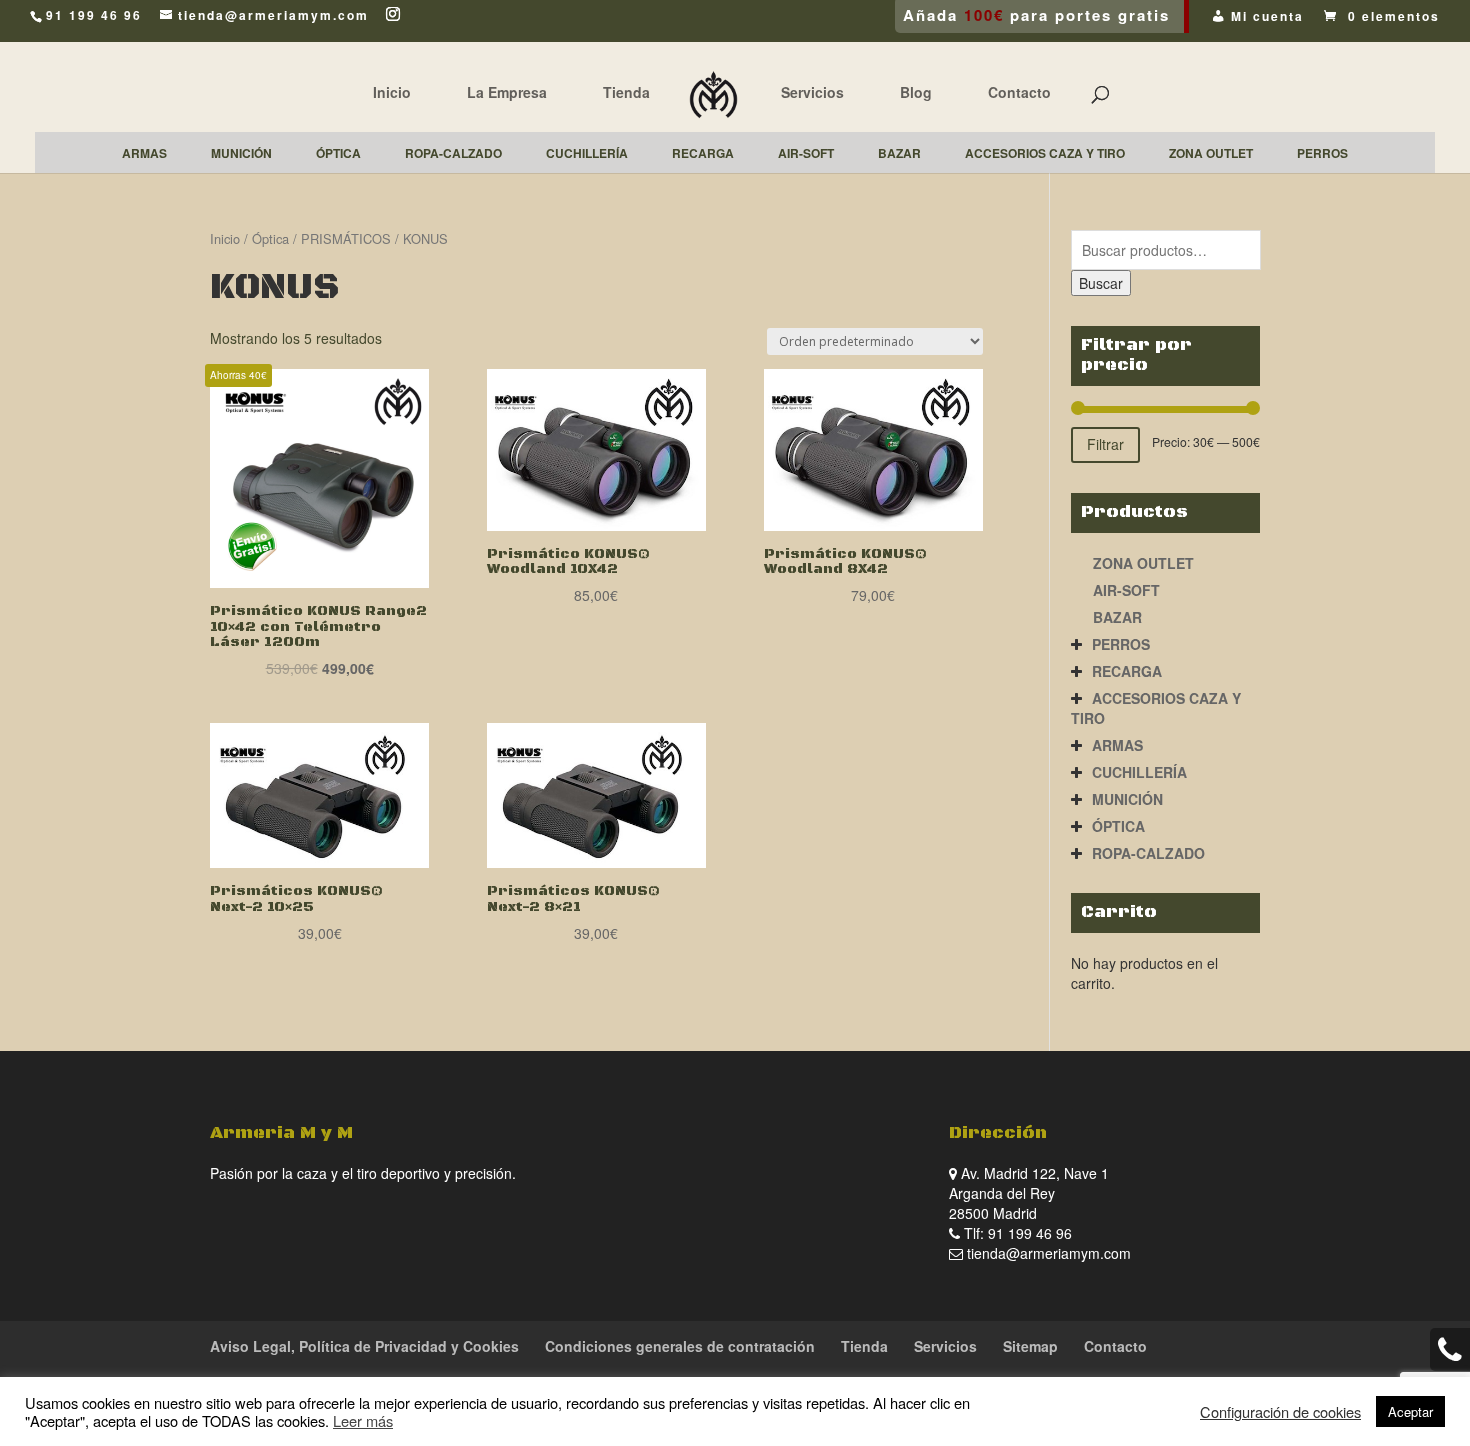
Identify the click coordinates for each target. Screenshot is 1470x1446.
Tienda (626, 92)
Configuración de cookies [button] (1280, 1412)
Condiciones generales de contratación (680, 1346)
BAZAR (1117, 617)
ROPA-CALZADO (1148, 853)
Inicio (392, 92)
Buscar (1101, 283)
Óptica (270, 238)
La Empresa (507, 92)
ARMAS (1117, 745)
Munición (1127, 799)
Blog (916, 92)
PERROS (1121, 644)
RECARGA (1127, 671)
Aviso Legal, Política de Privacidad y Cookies (364, 1346)
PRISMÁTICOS (346, 238)
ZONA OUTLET (1143, 563)
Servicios (812, 92)
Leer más (363, 1420)
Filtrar (1105, 444)
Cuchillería (1139, 772)
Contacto (1019, 92)
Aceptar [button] (1410, 1411)
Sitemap (1030, 1346)
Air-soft (1126, 590)
